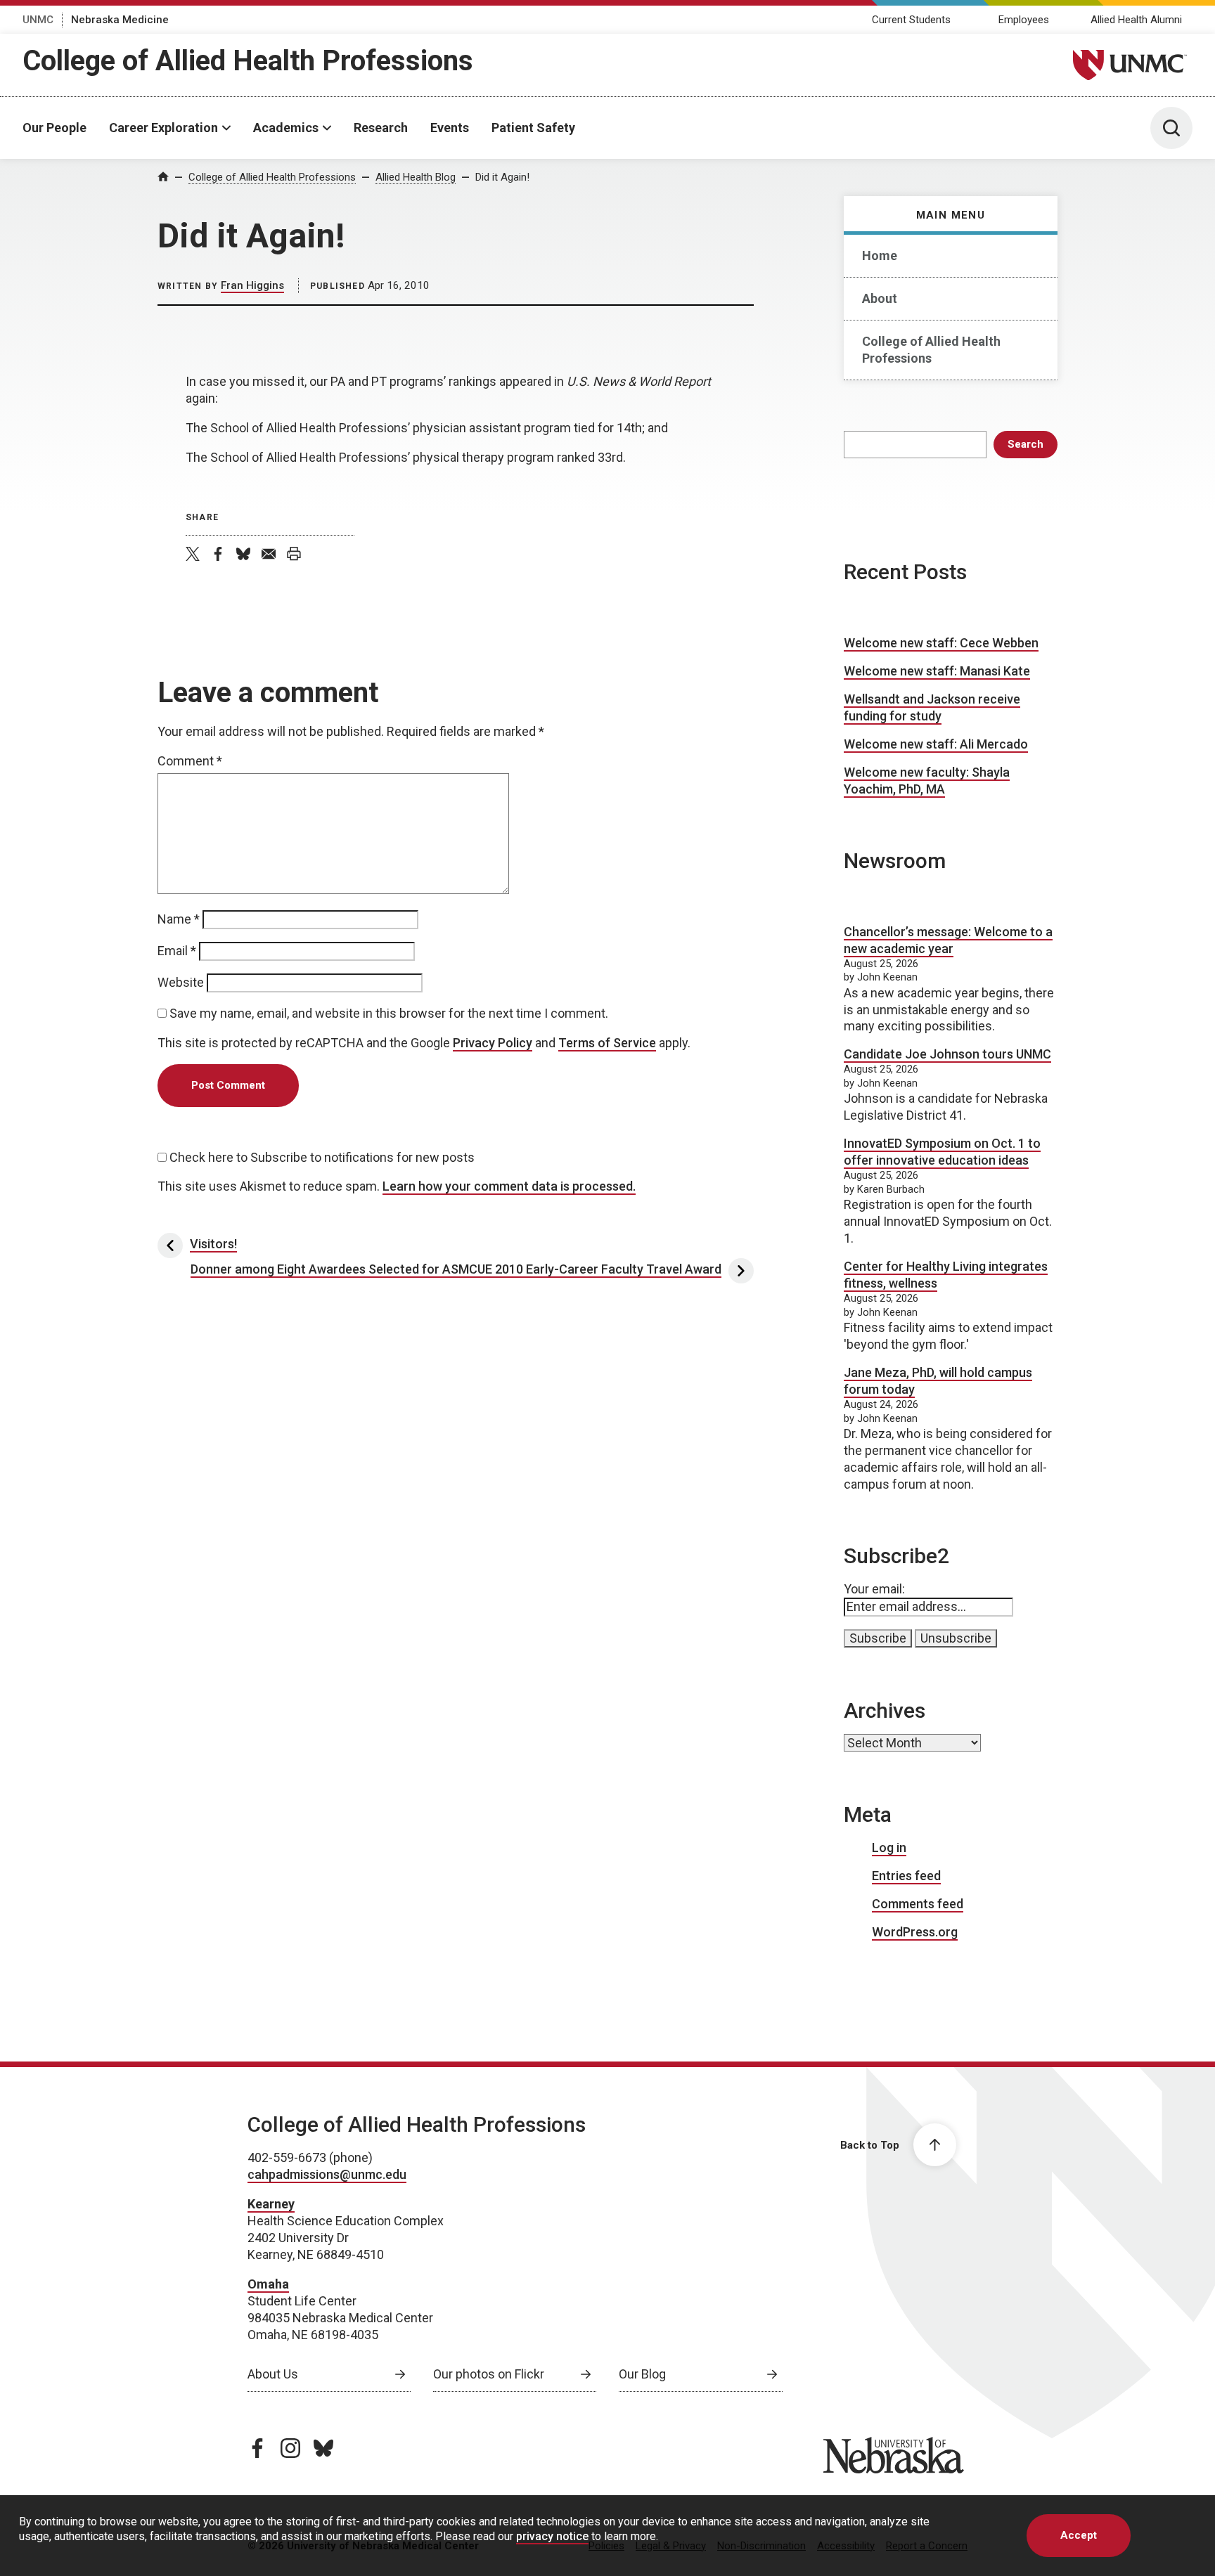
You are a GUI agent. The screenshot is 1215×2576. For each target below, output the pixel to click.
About (880, 298)
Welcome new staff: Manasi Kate (937, 671)
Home (880, 255)
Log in (889, 1847)
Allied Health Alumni (1136, 20)
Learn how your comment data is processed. (509, 1186)
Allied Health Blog (416, 177)
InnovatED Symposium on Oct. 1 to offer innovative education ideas (942, 1152)
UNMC (38, 20)
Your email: (874, 1589)
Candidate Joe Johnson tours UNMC (947, 1054)
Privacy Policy (493, 1043)
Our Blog (642, 2374)
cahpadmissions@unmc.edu (327, 2174)
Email (177, 951)
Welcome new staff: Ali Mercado (936, 744)
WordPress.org (915, 1932)
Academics (286, 128)
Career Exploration (163, 128)
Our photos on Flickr (489, 2374)
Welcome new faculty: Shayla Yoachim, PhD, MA (927, 781)
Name (179, 919)
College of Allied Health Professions (248, 61)
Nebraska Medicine (120, 20)
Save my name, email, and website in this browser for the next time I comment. (389, 1013)
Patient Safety (533, 128)
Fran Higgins (252, 285)
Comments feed (918, 1904)
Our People (54, 128)
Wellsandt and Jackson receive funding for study (932, 707)
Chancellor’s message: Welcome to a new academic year (948, 940)
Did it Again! (502, 177)
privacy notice (552, 2536)
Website (181, 982)
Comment (190, 761)
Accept (1079, 2535)
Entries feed (906, 1876)
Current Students (911, 20)
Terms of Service (607, 1043)
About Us (273, 2374)
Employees (1024, 20)
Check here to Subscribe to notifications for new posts (321, 1157)
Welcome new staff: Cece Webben (941, 643)
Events (450, 128)
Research (381, 128)
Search (1026, 444)
